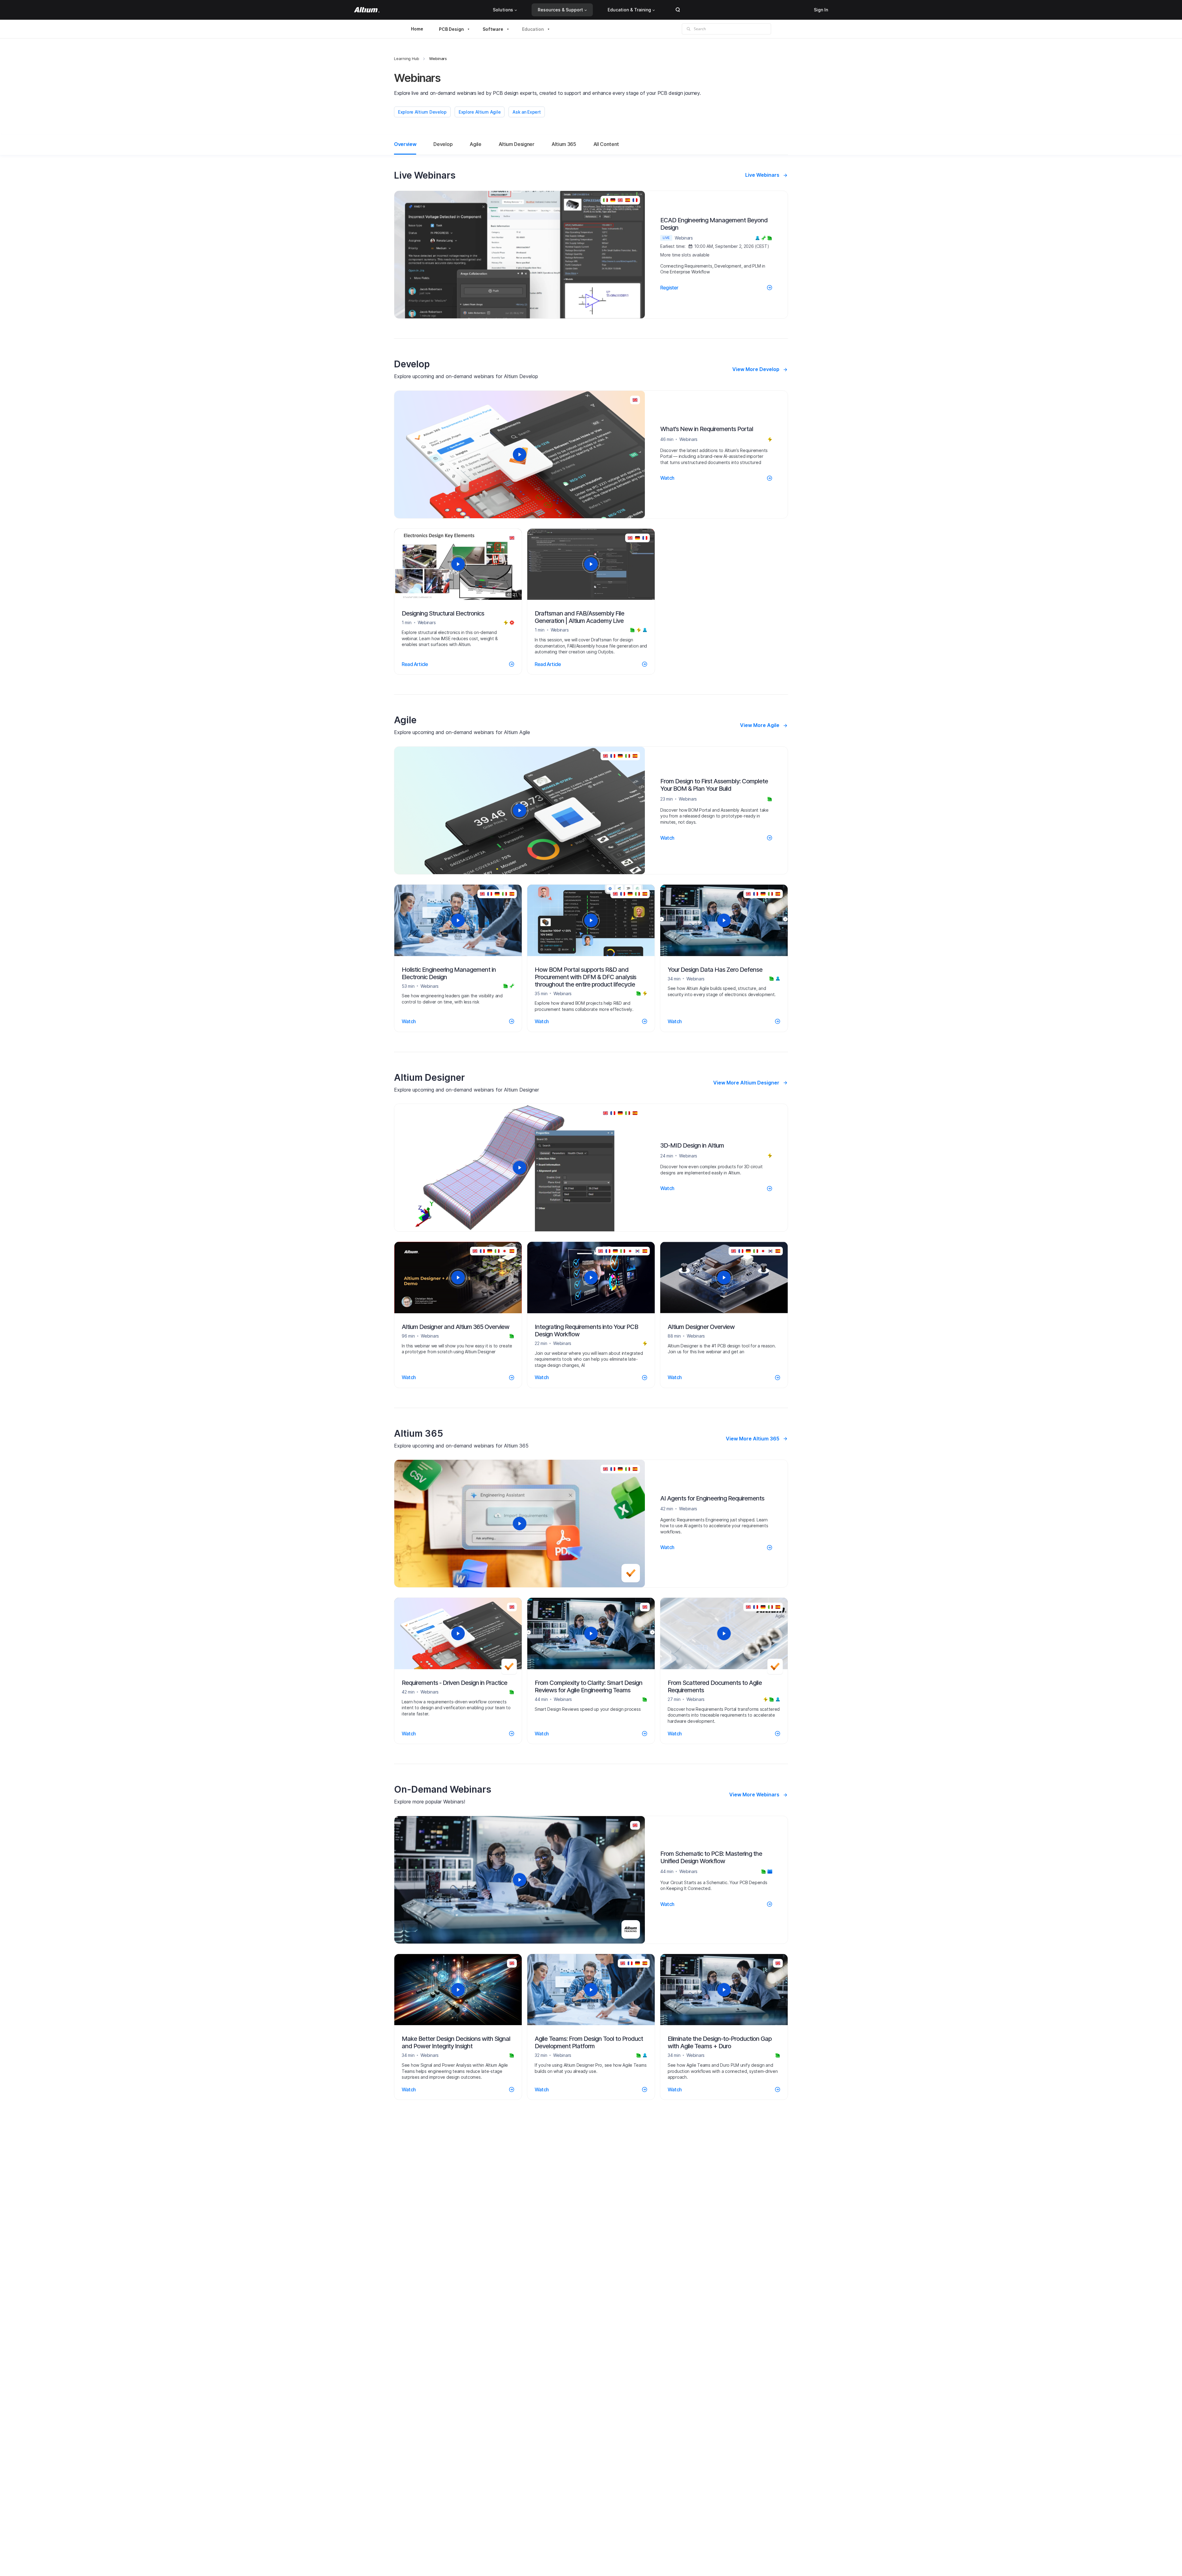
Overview (405, 144)
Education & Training (629, 10)
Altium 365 (564, 144)
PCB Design (451, 29)
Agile (475, 144)
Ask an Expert (527, 112)
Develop (443, 144)
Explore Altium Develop (422, 112)
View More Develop (756, 369)
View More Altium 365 (753, 1439)
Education (533, 29)
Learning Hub (407, 59)
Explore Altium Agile (480, 112)
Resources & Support (560, 10)
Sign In (821, 10)
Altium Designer (517, 144)
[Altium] (367, 10)
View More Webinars (754, 1795)
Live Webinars (762, 175)
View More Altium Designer (746, 1083)
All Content (606, 144)
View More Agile (760, 725)
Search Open (678, 10)
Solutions (503, 10)
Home (417, 29)
